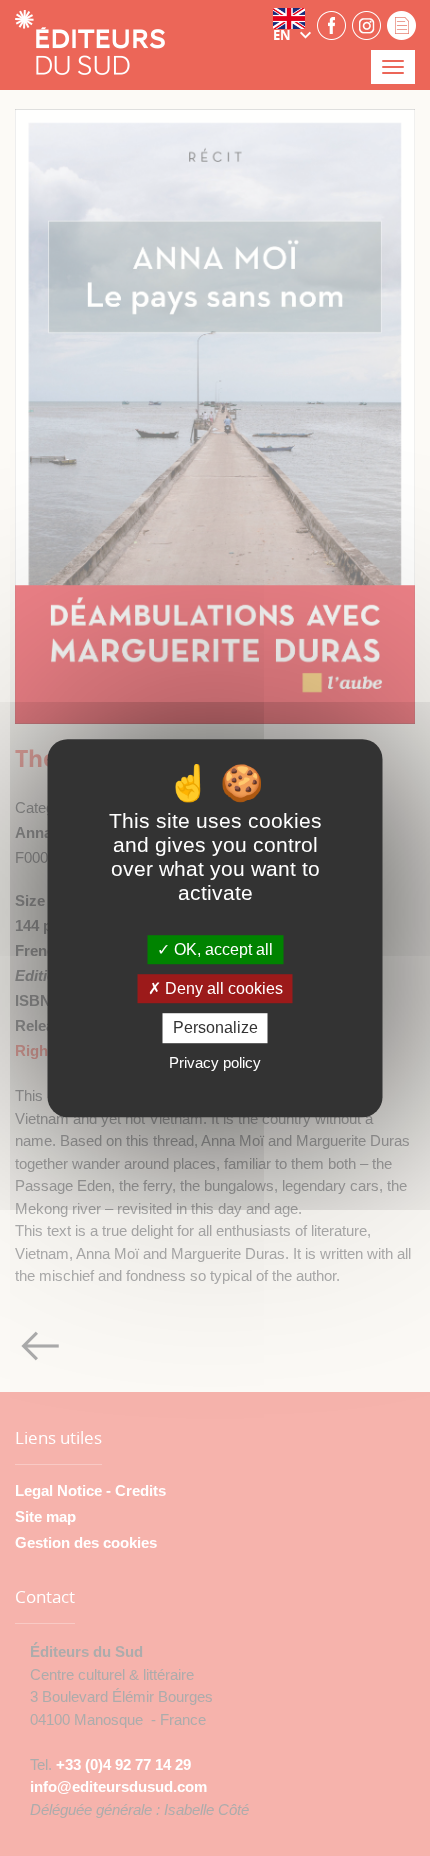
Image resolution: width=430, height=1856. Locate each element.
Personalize (215, 1028)
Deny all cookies (222, 988)
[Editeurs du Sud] (90, 44)
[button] (292, 25)
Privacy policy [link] (215, 1062)
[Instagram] (366, 24)
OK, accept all (221, 949)
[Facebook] (331, 24)
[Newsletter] (401, 24)
